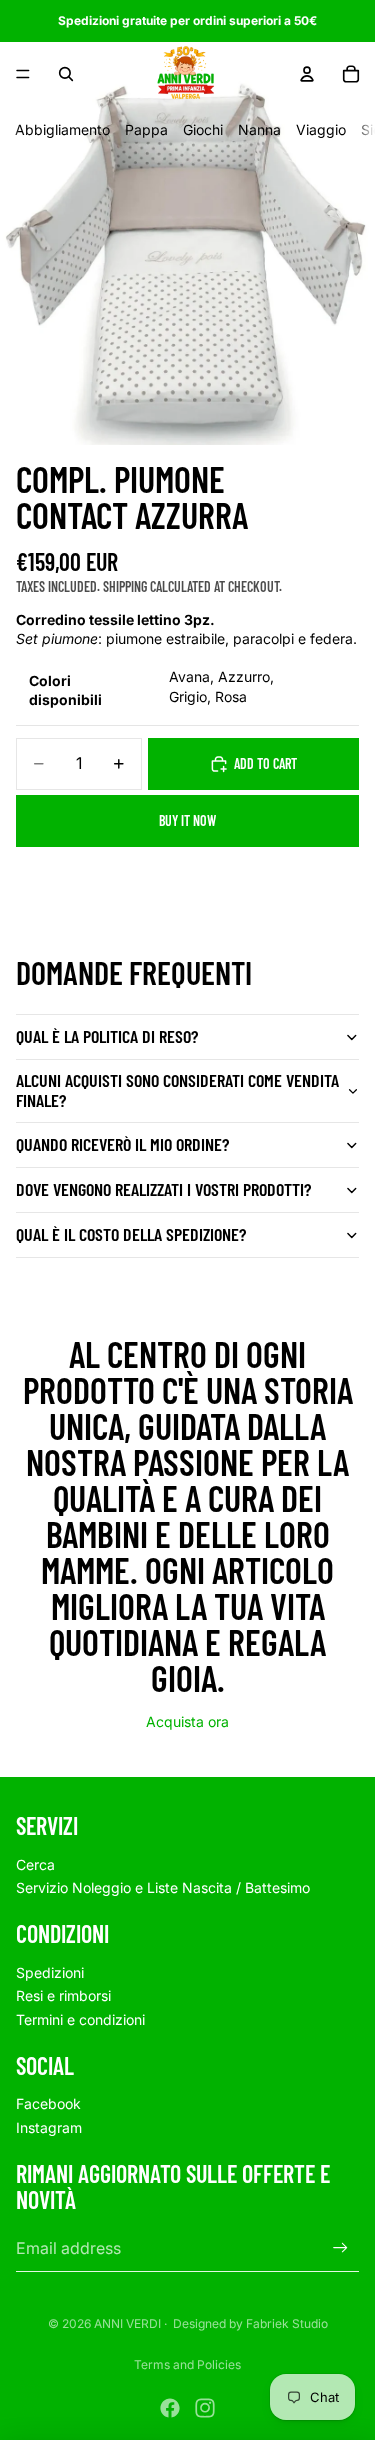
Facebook (48, 2103)
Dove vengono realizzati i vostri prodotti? (163, 1189)
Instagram (49, 2127)
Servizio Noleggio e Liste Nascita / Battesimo (163, 1887)
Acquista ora (187, 1721)
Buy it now (187, 820)
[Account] (307, 74)
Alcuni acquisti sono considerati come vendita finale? (177, 1090)
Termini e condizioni (80, 2019)
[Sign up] (340, 2247)
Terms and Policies (187, 2364)
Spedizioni (50, 1972)
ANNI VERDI (127, 2323)
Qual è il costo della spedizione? (131, 1234)
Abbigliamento (62, 129)
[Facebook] (170, 2408)
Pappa (146, 129)
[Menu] (23, 74)
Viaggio (321, 129)
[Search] (66, 74)
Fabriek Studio (287, 2323)
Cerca (35, 1864)
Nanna (259, 129)
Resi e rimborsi (63, 1995)
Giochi (203, 129)
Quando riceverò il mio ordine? (122, 1144)
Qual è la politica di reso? (107, 1036)
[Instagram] (205, 2408)
